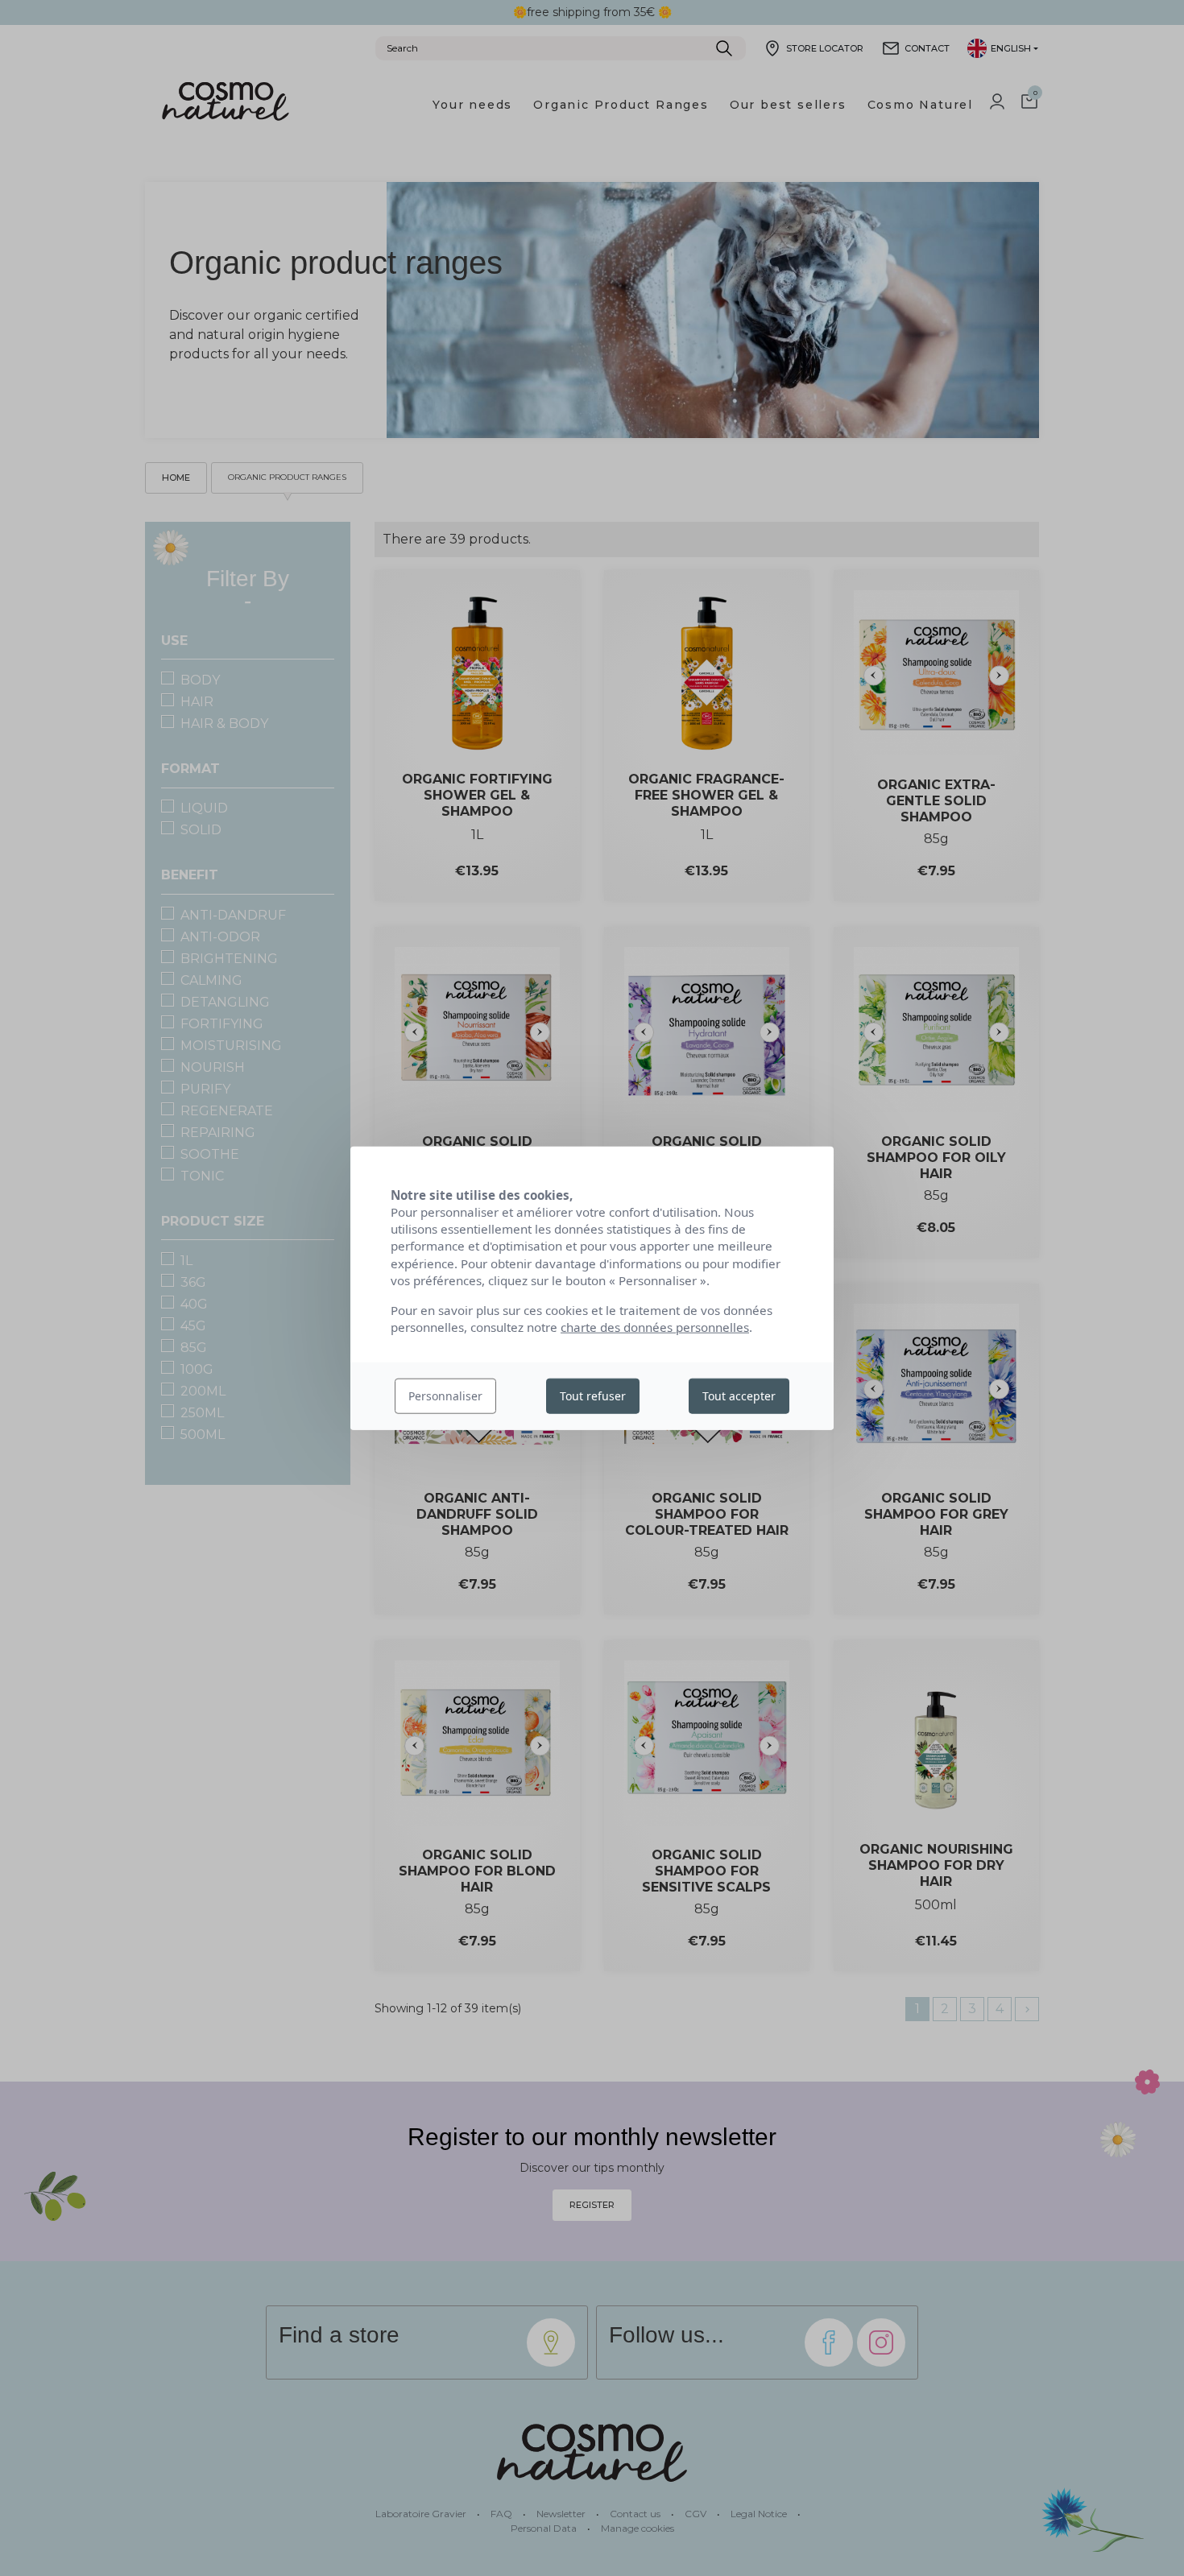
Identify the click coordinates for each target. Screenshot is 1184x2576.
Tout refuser (593, 1396)
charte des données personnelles (655, 1327)
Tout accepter (739, 1396)
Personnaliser (445, 1396)
